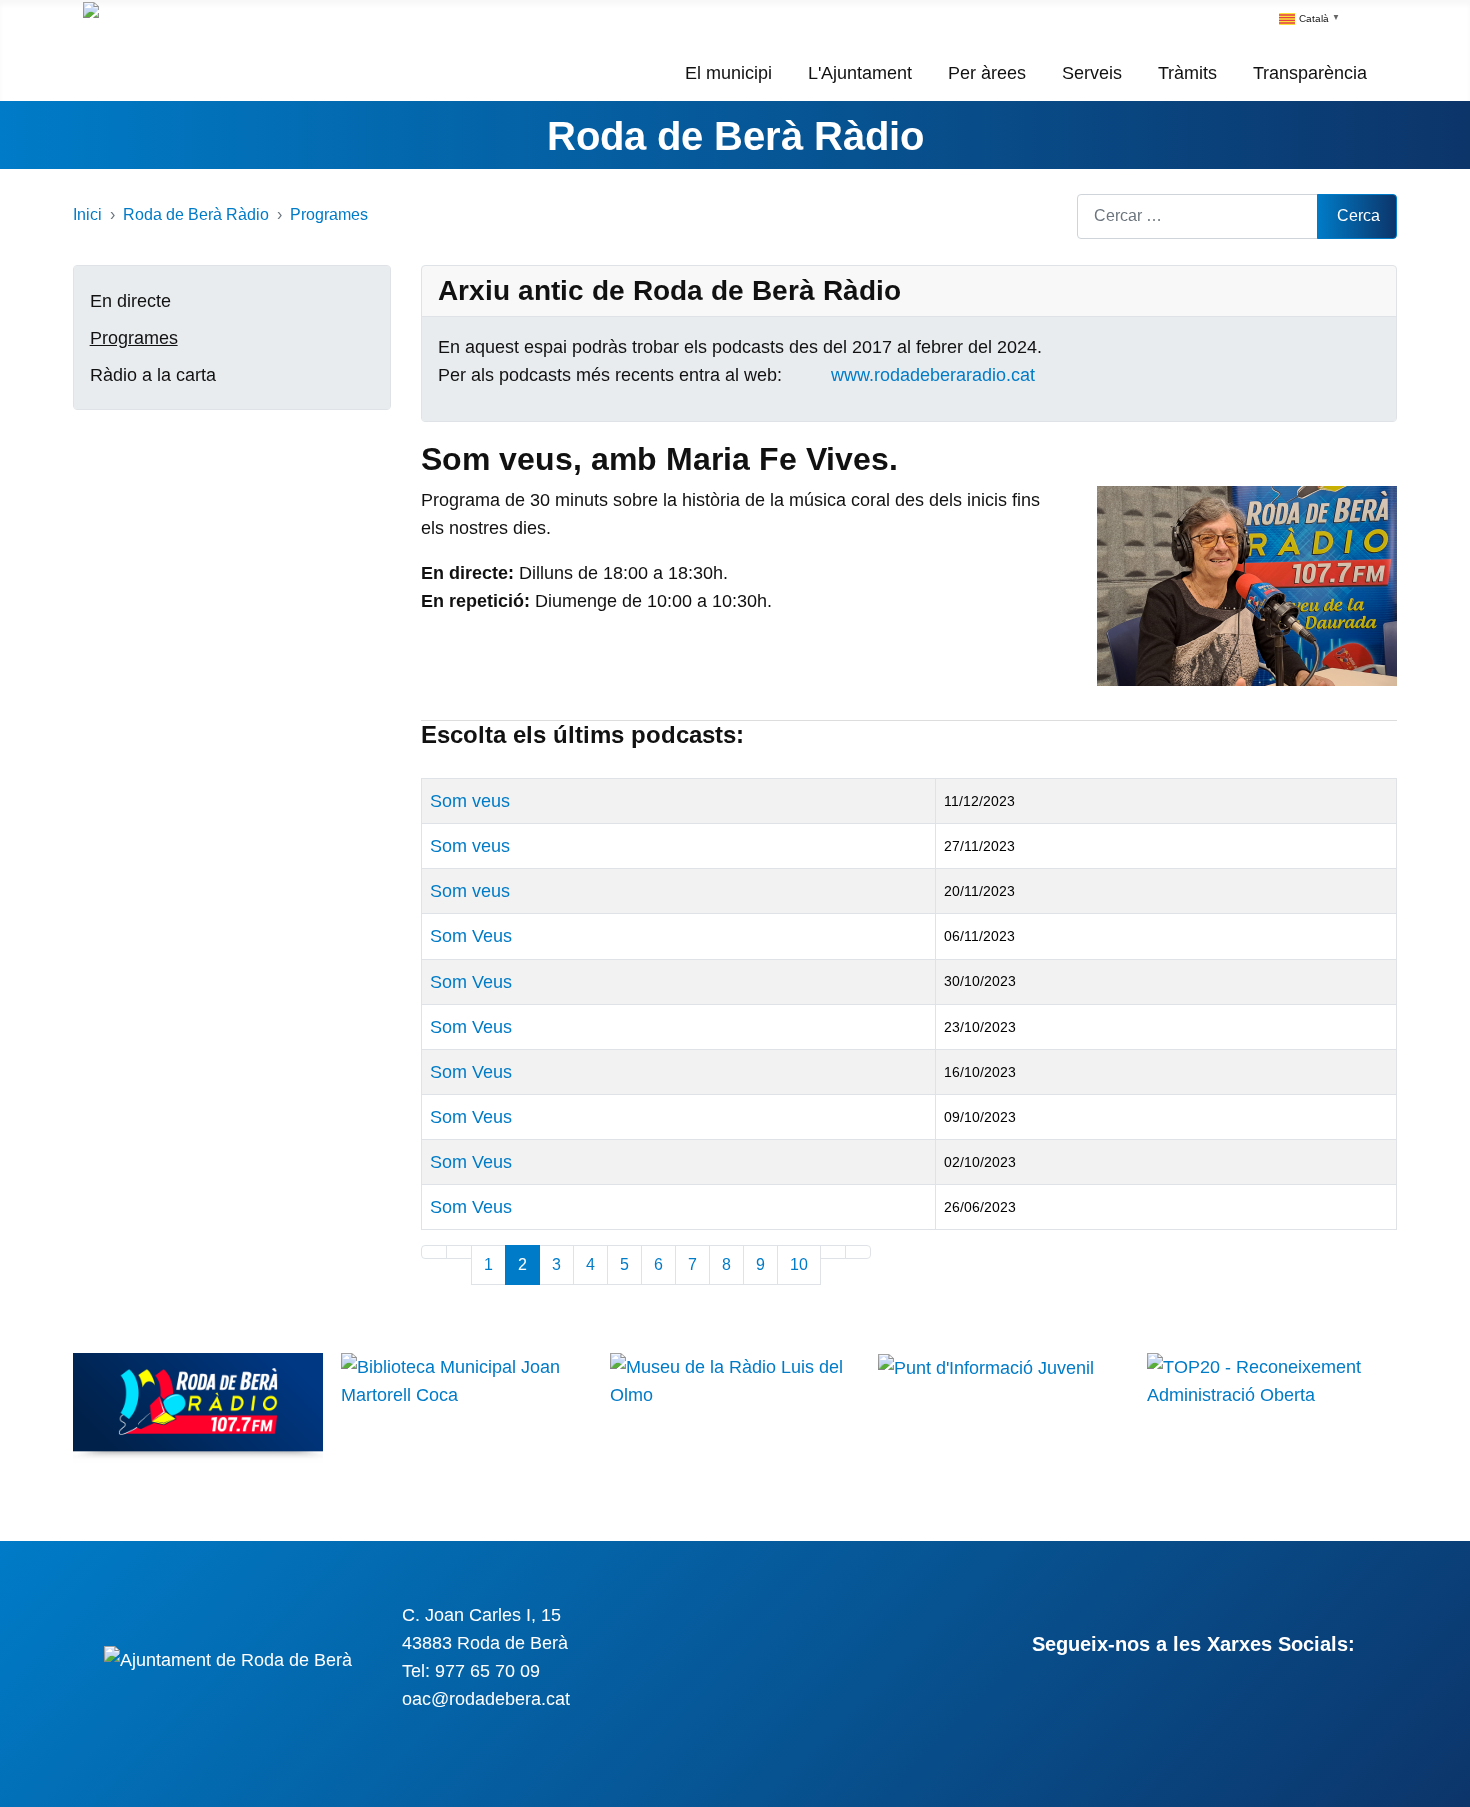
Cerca (1358, 215)
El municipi (728, 73)
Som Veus (471, 936)
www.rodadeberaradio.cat (933, 375)
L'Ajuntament (860, 73)
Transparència (1310, 73)
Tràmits (1187, 73)
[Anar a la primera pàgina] (434, 1252)
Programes (134, 338)
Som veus (470, 801)
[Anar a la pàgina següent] (833, 1252)
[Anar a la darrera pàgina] (858, 1252)
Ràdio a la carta (153, 375)
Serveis (1092, 73)
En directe (130, 301)
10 (799, 1264)
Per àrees (987, 73)
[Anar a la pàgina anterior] (459, 1252)
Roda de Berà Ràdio (735, 136)
